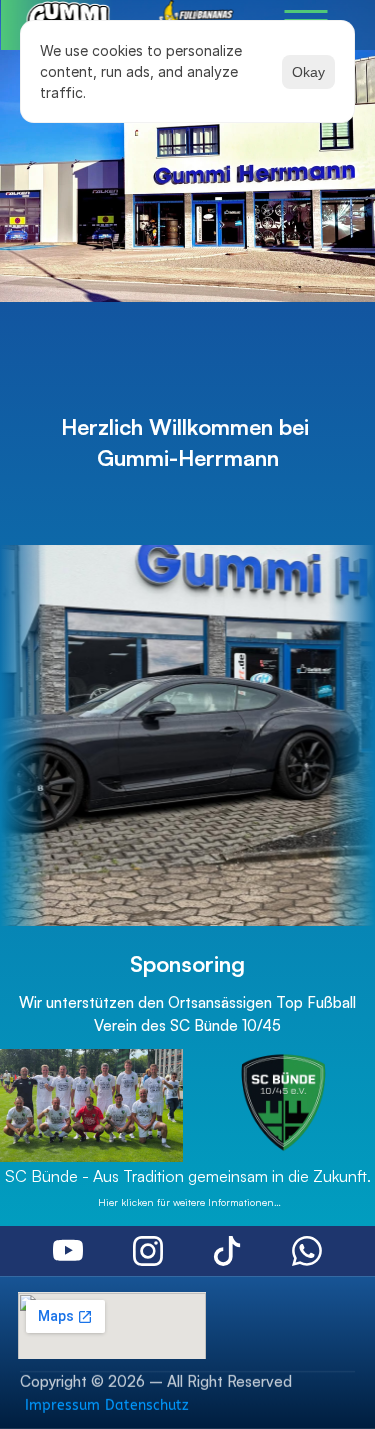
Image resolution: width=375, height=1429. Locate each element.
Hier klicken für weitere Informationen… (188, 1202)
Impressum (62, 1405)
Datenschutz (147, 1405)
